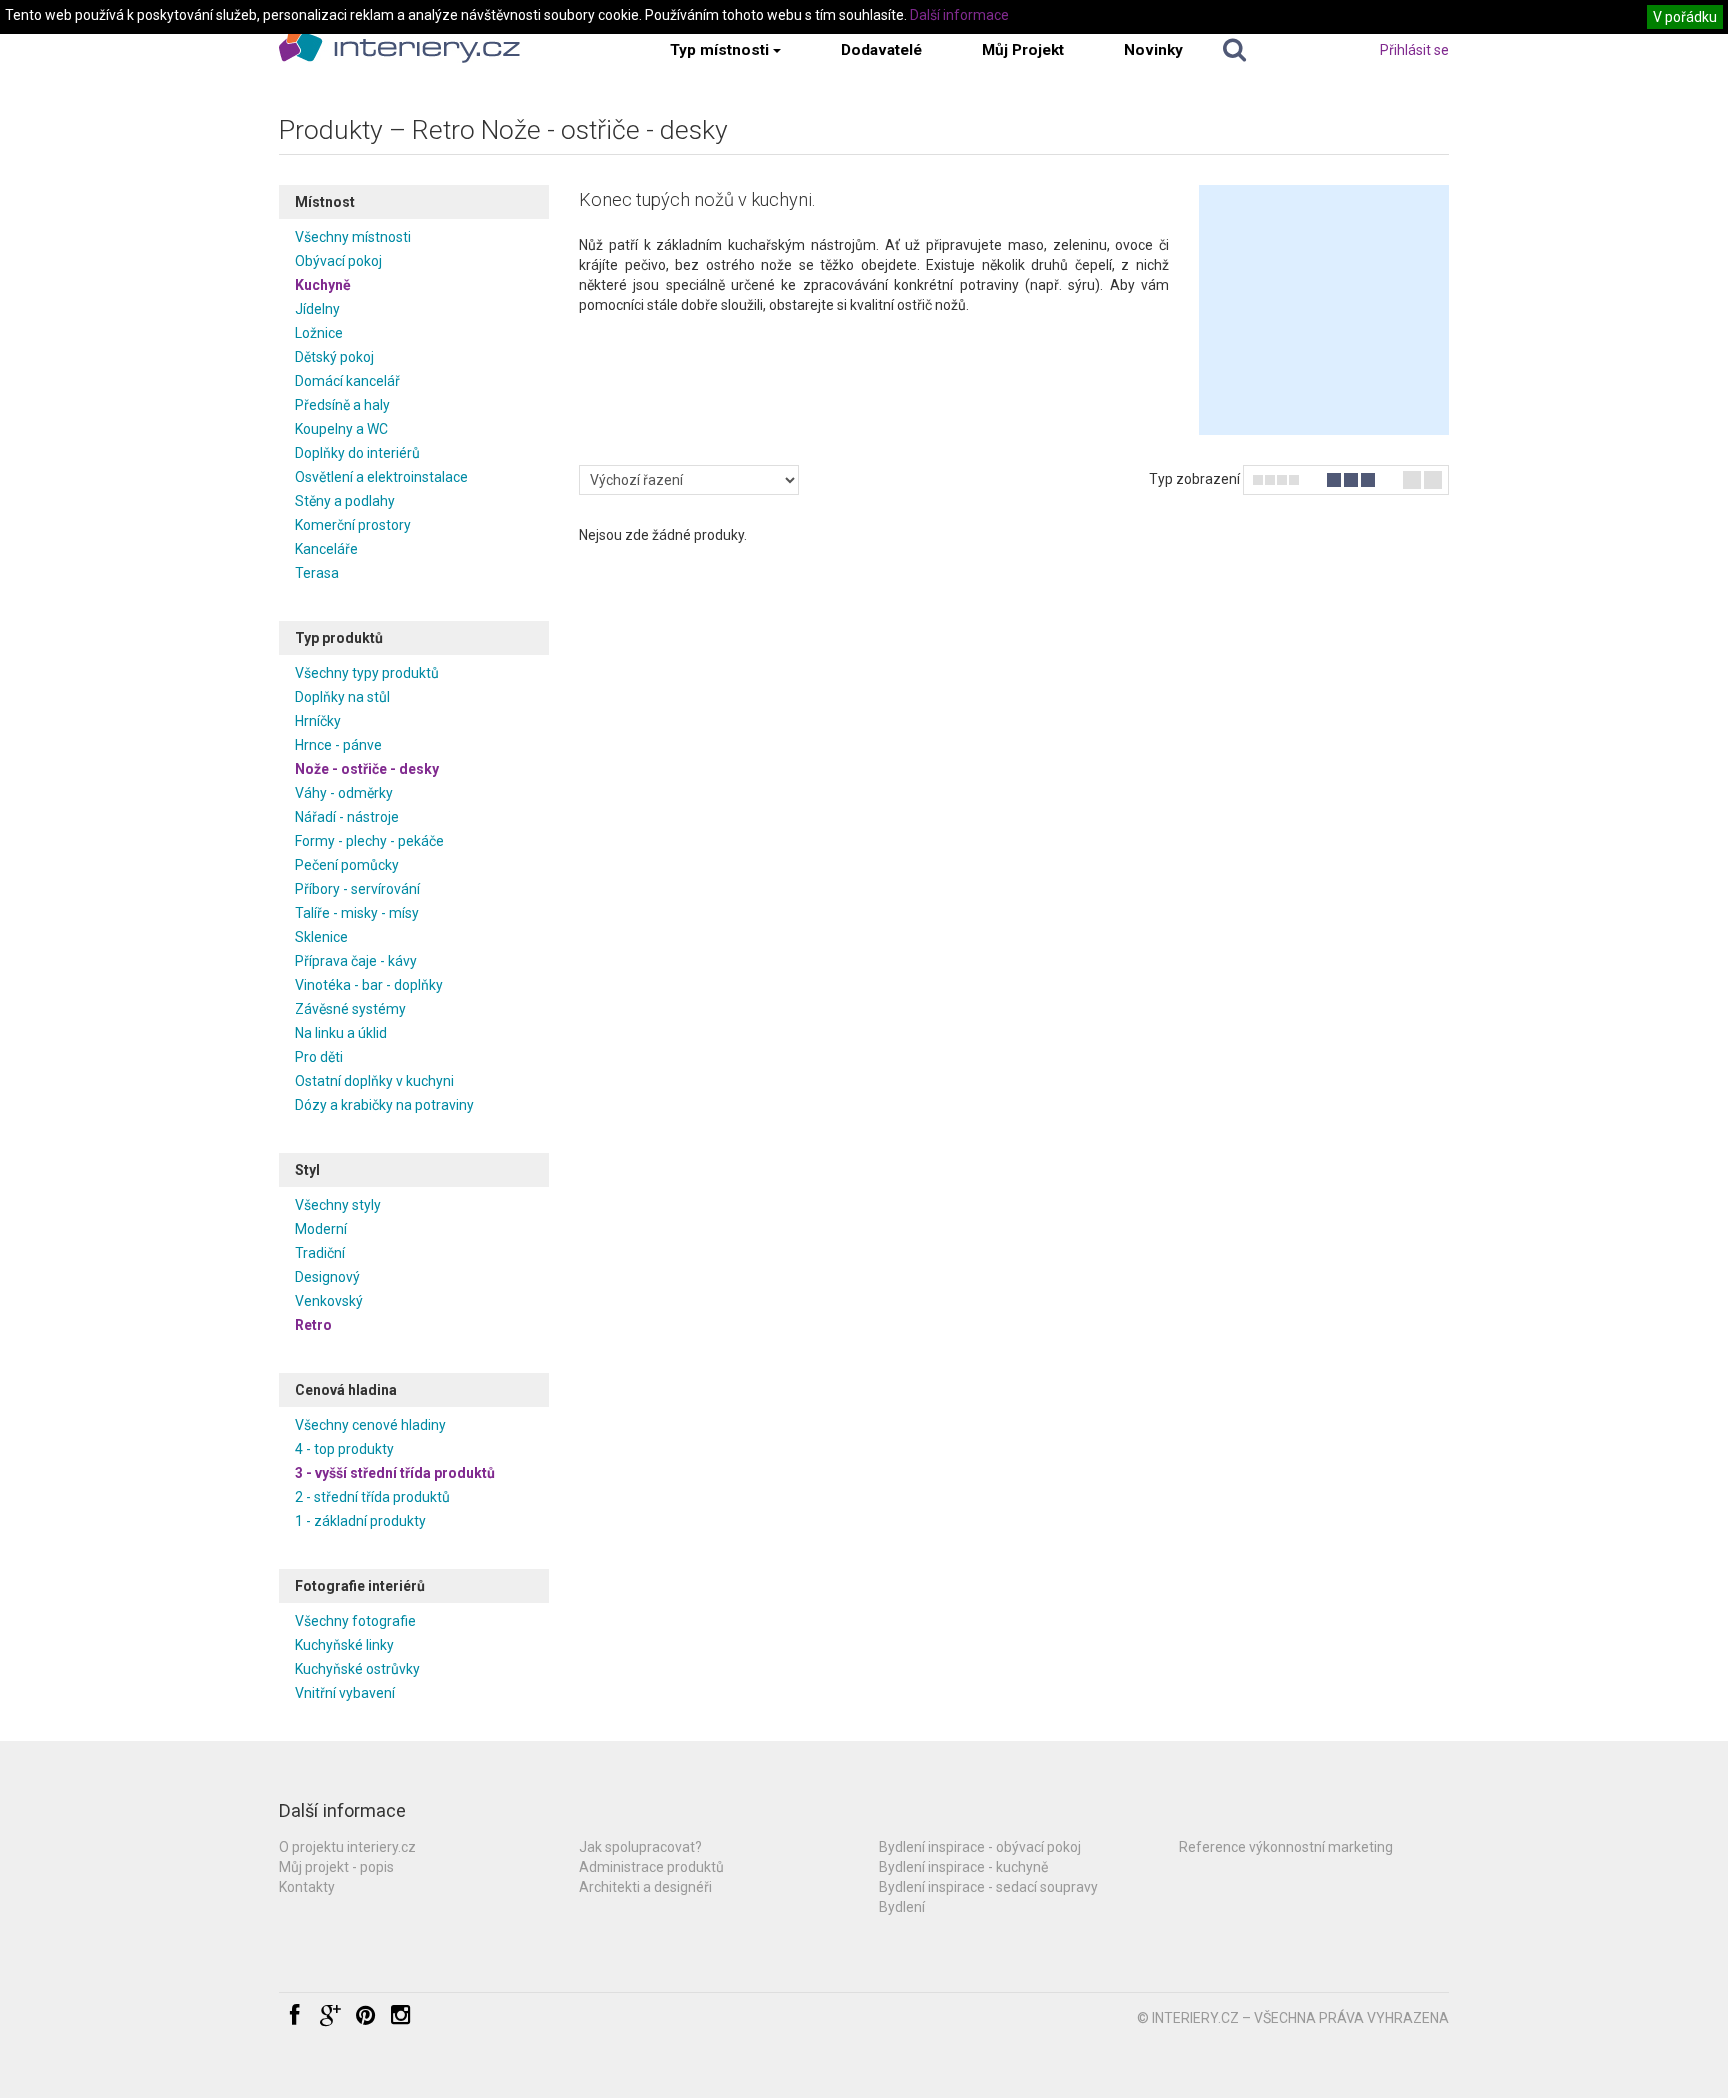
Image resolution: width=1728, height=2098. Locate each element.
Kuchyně (323, 285)
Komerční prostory (353, 525)
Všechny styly (338, 1205)
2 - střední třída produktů (372, 1497)
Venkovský (329, 1301)
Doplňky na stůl (342, 697)
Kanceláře (326, 549)
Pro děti (319, 1057)
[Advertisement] (1324, 310)
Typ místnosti (719, 50)
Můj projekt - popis (336, 1867)
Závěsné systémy (350, 1009)
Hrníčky (318, 721)
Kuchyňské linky (344, 1645)
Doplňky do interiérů (357, 453)
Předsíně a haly (342, 405)
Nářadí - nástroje (347, 817)
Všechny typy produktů (367, 673)
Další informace (959, 15)
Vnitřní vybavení (345, 1693)
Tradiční (320, 1253)
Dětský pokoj (334, 357)
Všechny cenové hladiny (370, 1425)
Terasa (317, 573)
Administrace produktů (651, 1867)
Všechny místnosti (353, 237)
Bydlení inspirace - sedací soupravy (988, 1887)
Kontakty (307, 1887)
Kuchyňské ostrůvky (357, 1669)
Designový (327, 1277)
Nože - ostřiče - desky (367, 769)
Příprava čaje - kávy (356, 961)
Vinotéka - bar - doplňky (369, 985)
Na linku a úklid (341, 1033)
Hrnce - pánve (338, 745)
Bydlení (902, 1907)
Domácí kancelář (347, 381)
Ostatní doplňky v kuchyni (374, 1081)
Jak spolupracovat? (640, 1847)
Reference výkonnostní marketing (1286, 1847)
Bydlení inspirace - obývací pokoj (980, 1847)
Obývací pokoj (338, 261)
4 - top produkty (344, 1449)
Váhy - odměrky (344, 793)
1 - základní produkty (360, 1521)
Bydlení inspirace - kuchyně (963, 1867)
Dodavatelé (881, 50)
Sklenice (321, 937)
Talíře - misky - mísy (357, 913)
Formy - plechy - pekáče (369, 841)
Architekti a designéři (645, 1887)
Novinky (1153, 50)
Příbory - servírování (357, 889)
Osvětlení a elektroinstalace (381, 477)
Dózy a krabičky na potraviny (384, 1105)
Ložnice (319, 333)
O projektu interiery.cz (347, 1847)
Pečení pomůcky (347, 865)
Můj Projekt (1023, 50)
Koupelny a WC (341, 429)
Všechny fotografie (355, 1621)
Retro (313, 1325)
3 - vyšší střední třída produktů (395, 1473)
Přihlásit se (1414, 50)
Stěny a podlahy (345, 501)
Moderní (321, 1229)
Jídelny (317, 309)
